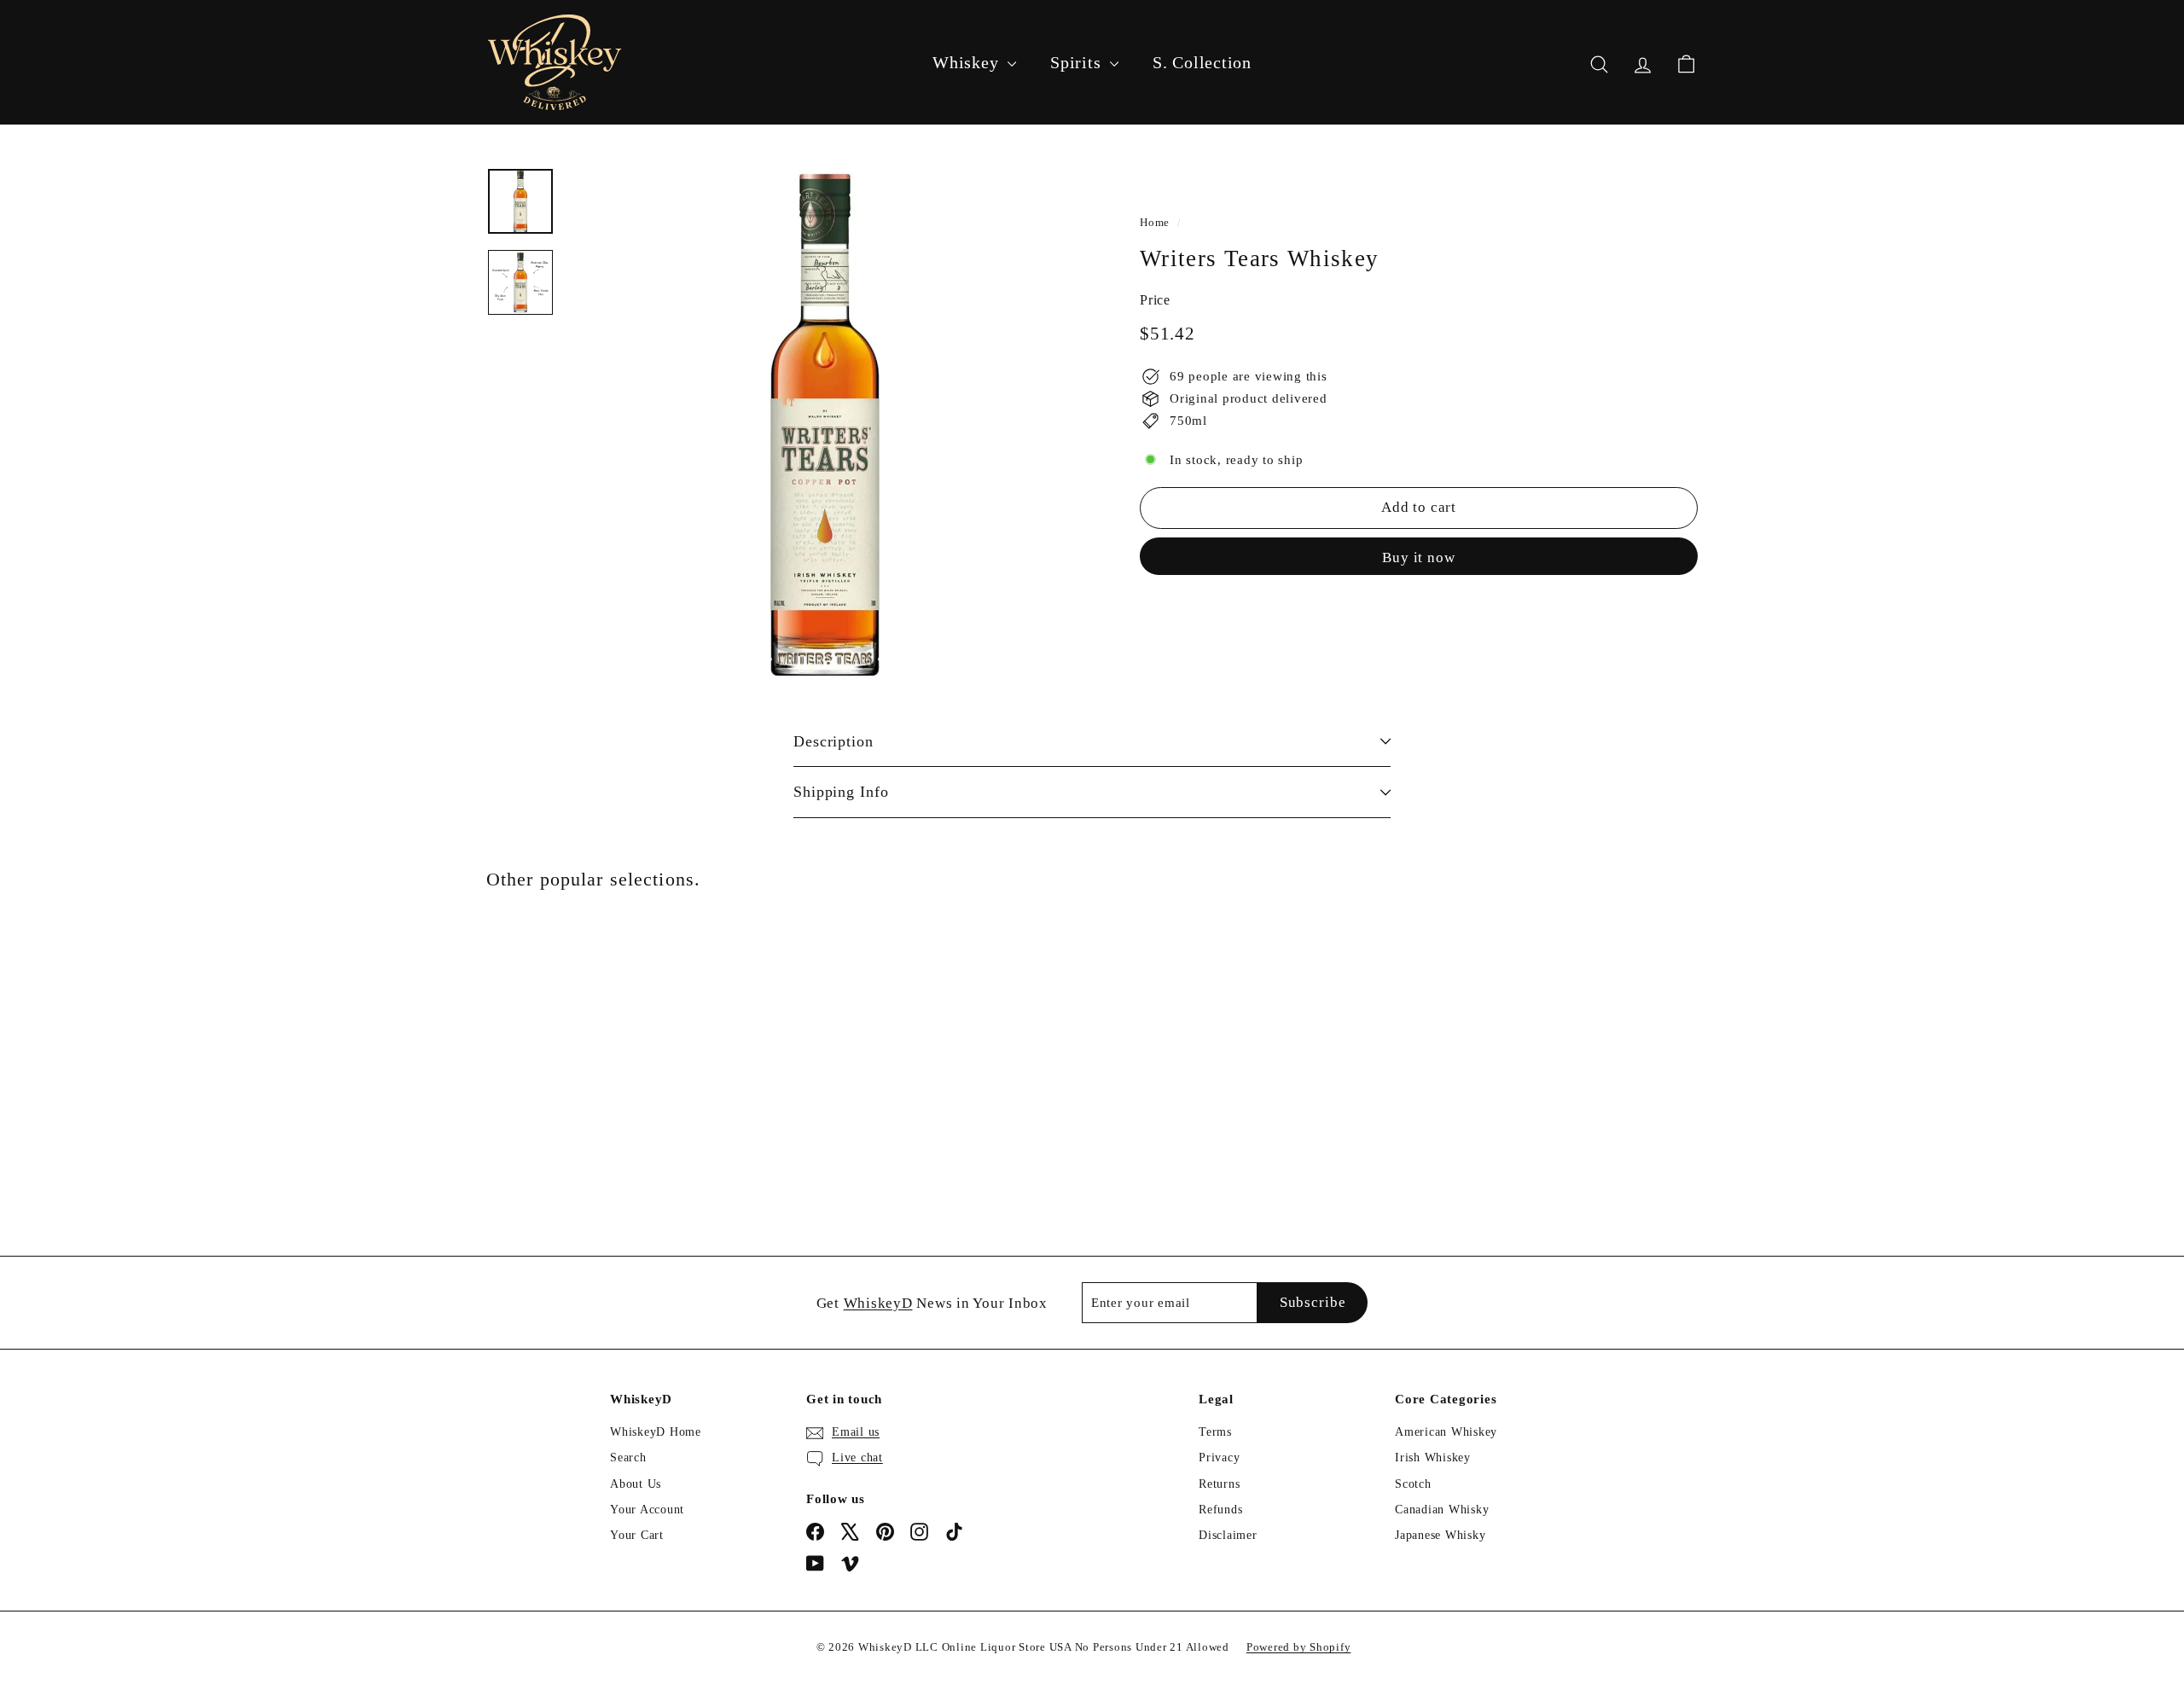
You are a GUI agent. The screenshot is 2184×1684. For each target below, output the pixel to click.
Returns (1219, 1484)
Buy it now (1419, 557)
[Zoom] (825, 425)
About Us (636, 1484)
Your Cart (637, 1535)
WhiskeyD (878, 1303)
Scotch (1413, 1484)
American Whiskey (1446, 1432)
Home (1155, 223)
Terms (1215, 1432)
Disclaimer (1228, 1535)
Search (628, 1458)
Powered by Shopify (1299, 1647)
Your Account (647, 1510)
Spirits (1078, 62)
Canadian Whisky (1442, 1510)
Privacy (1219, 1458)
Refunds (1220, 1510)
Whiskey (968, 62)
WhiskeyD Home (656, 1432)
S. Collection (1202, 62)
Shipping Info (841, 792)
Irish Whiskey (1433, 1458)
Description (834, 741)
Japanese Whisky (1440, 1535)
